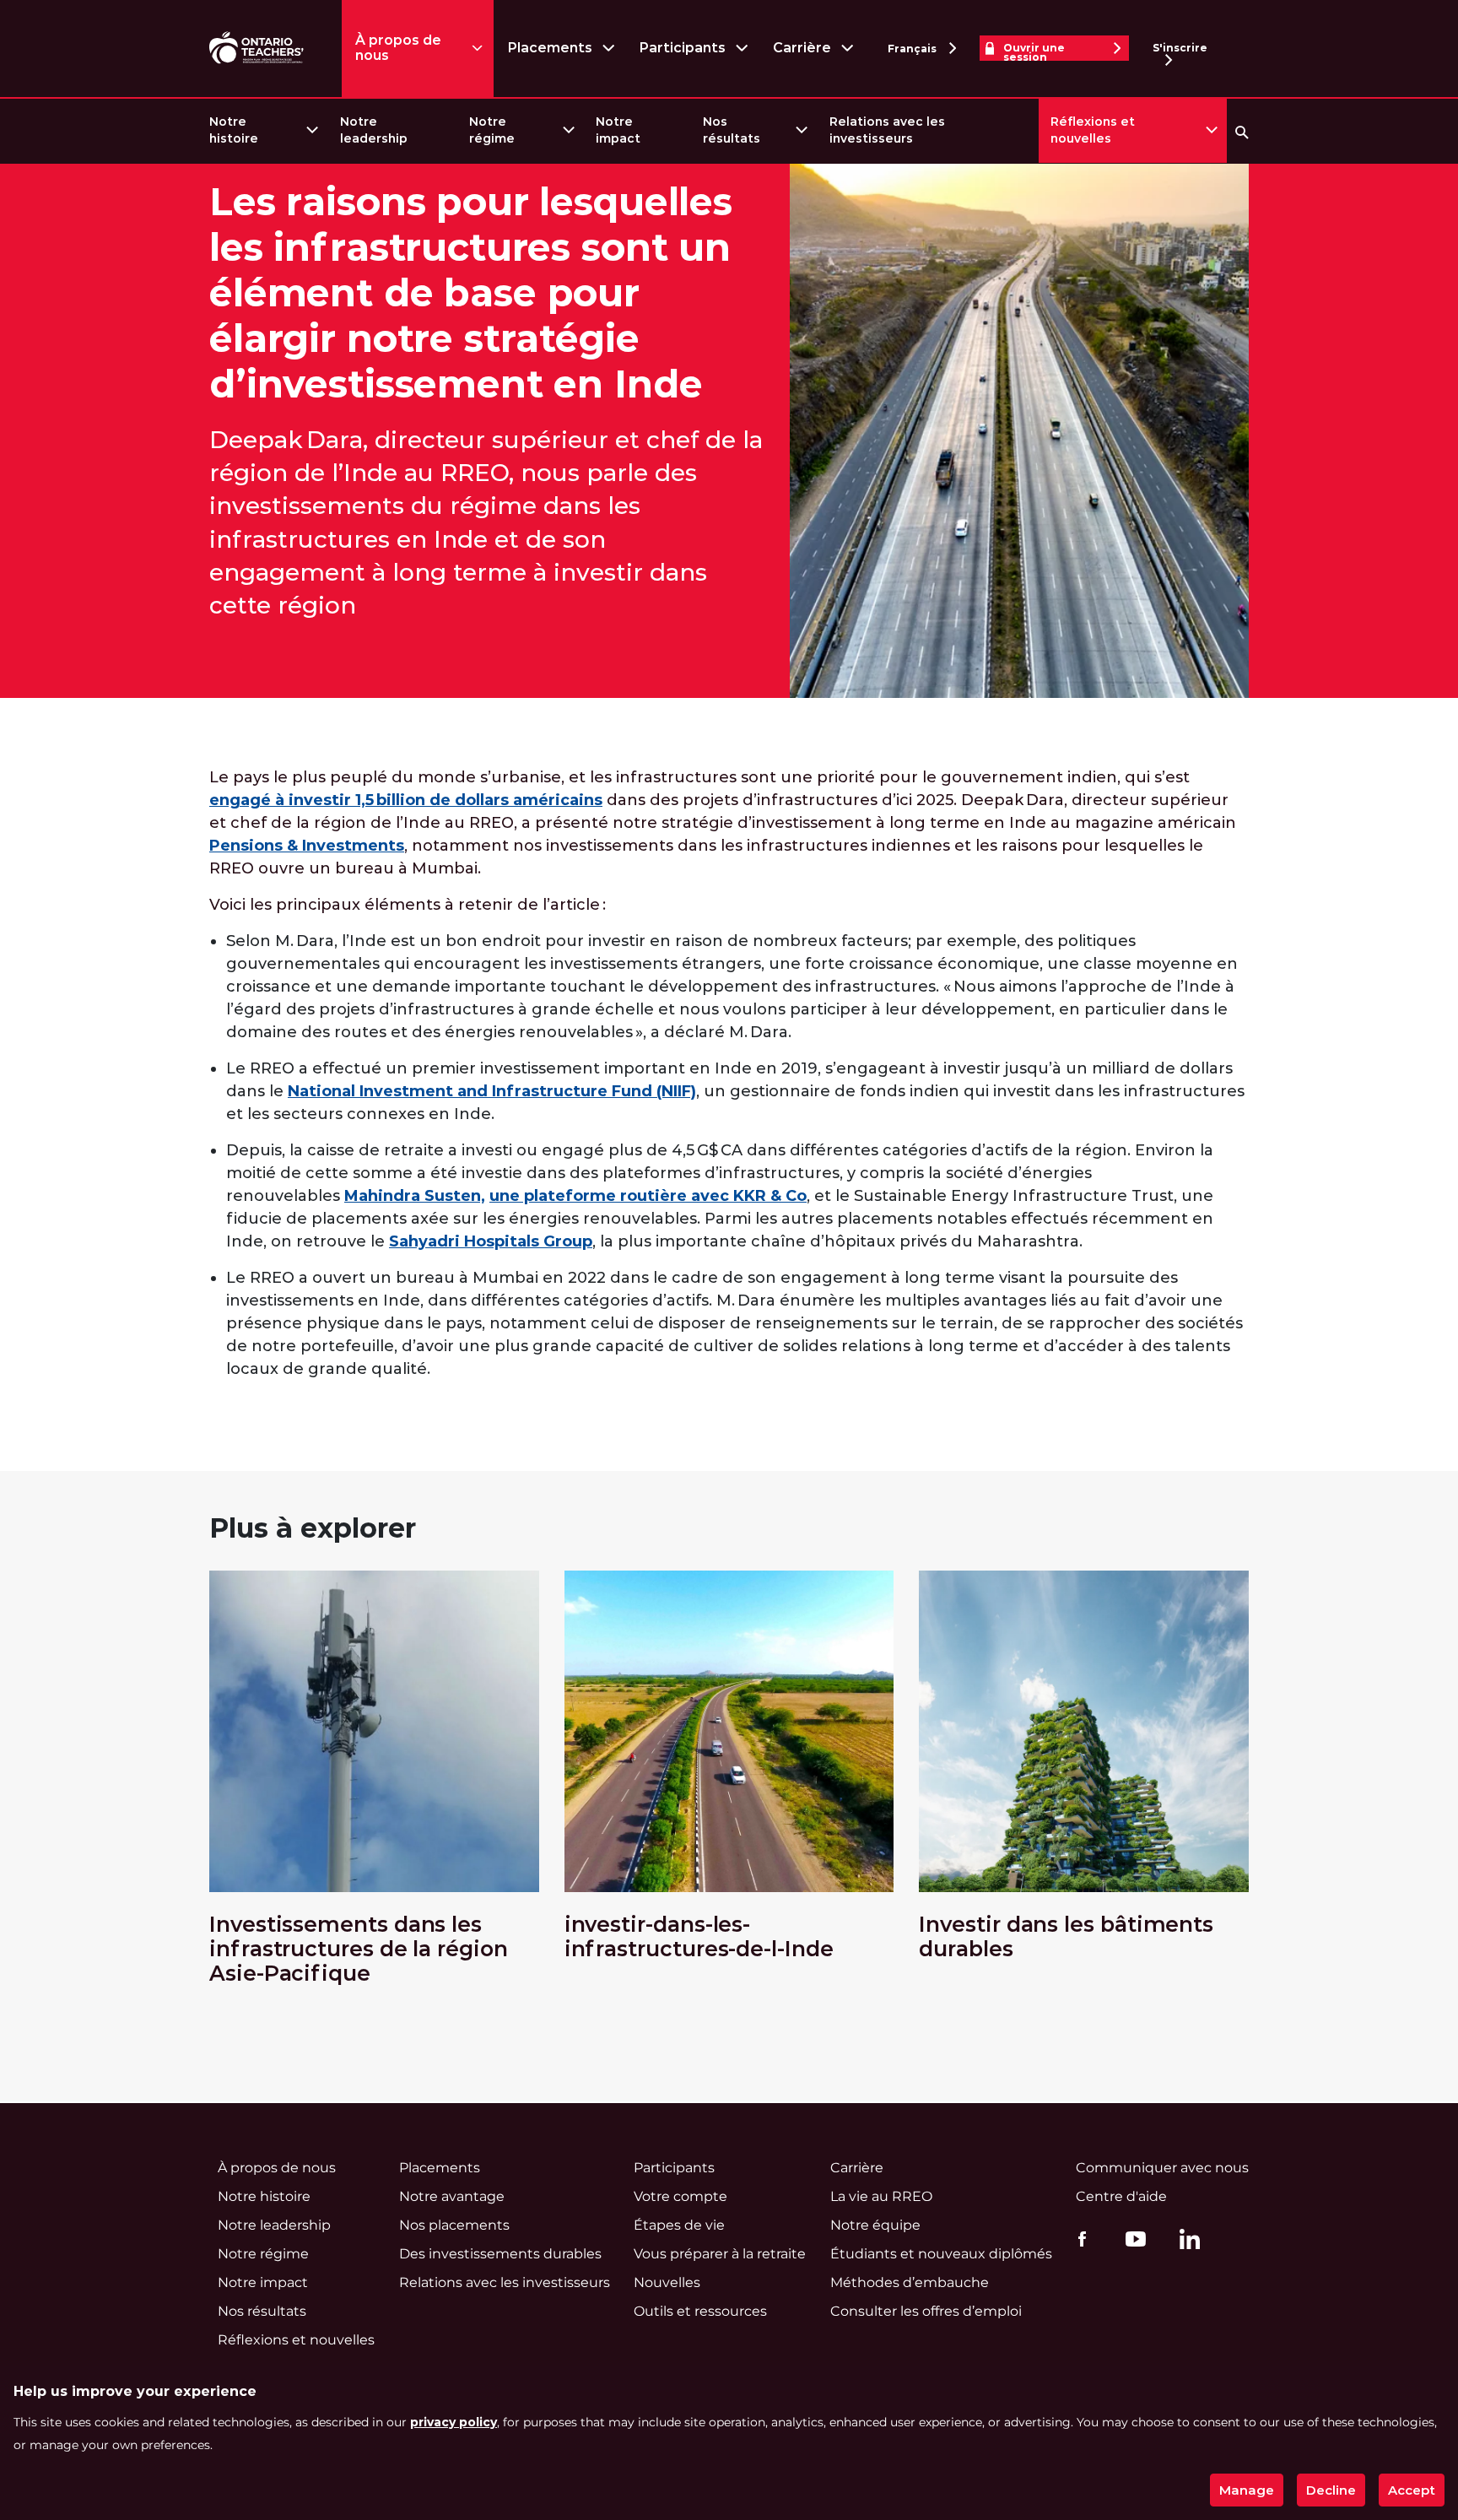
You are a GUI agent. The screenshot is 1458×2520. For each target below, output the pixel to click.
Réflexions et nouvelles (1093, 130)
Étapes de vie (679, 2225)
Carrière (802, 48)
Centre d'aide (1121, 2196)
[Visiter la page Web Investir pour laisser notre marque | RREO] (258, 49)
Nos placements (454, 2225)
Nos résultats (732, 130)
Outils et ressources (700, 2311)
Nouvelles (667, 2282)
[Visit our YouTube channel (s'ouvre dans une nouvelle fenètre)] (1131, 2239)
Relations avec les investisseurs (887, 130)
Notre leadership (374, 130)
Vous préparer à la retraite (720, 2254)
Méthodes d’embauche (910, 2282)
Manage (1247, 2490)
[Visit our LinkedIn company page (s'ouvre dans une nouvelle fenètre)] (1185, 2242)
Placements (550, 48)
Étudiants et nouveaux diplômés (941, 2254)
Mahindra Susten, (415, 1196)
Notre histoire (234, 130)
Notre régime (492, 130)
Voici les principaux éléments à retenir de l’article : (408, 905)
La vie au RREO (881, 2196)
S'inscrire (1180, 48)
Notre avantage (452, 2196)
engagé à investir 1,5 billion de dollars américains (406, 800)
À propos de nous (398, 48)
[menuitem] (263, 130)
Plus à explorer (313, 1528)
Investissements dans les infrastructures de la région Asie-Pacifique (359, 1949)
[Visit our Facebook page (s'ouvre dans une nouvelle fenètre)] (1078, 2239)
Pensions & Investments (307, 846)
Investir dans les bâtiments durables (1066, 1937)
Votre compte (680, 2196)
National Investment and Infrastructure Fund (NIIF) (492, 1091)
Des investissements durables (500, 2254)
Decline (1331, 2490)
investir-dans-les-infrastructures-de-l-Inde (699, 1937)
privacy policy (454, 2422)
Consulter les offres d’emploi (926, 2311)
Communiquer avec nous (1162, 2168)
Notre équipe (875, 2225)
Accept (1412, 2490)
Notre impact (618, 130)
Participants (682, 48)
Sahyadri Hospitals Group (491, 1241)
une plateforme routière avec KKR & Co (648, 1196)
